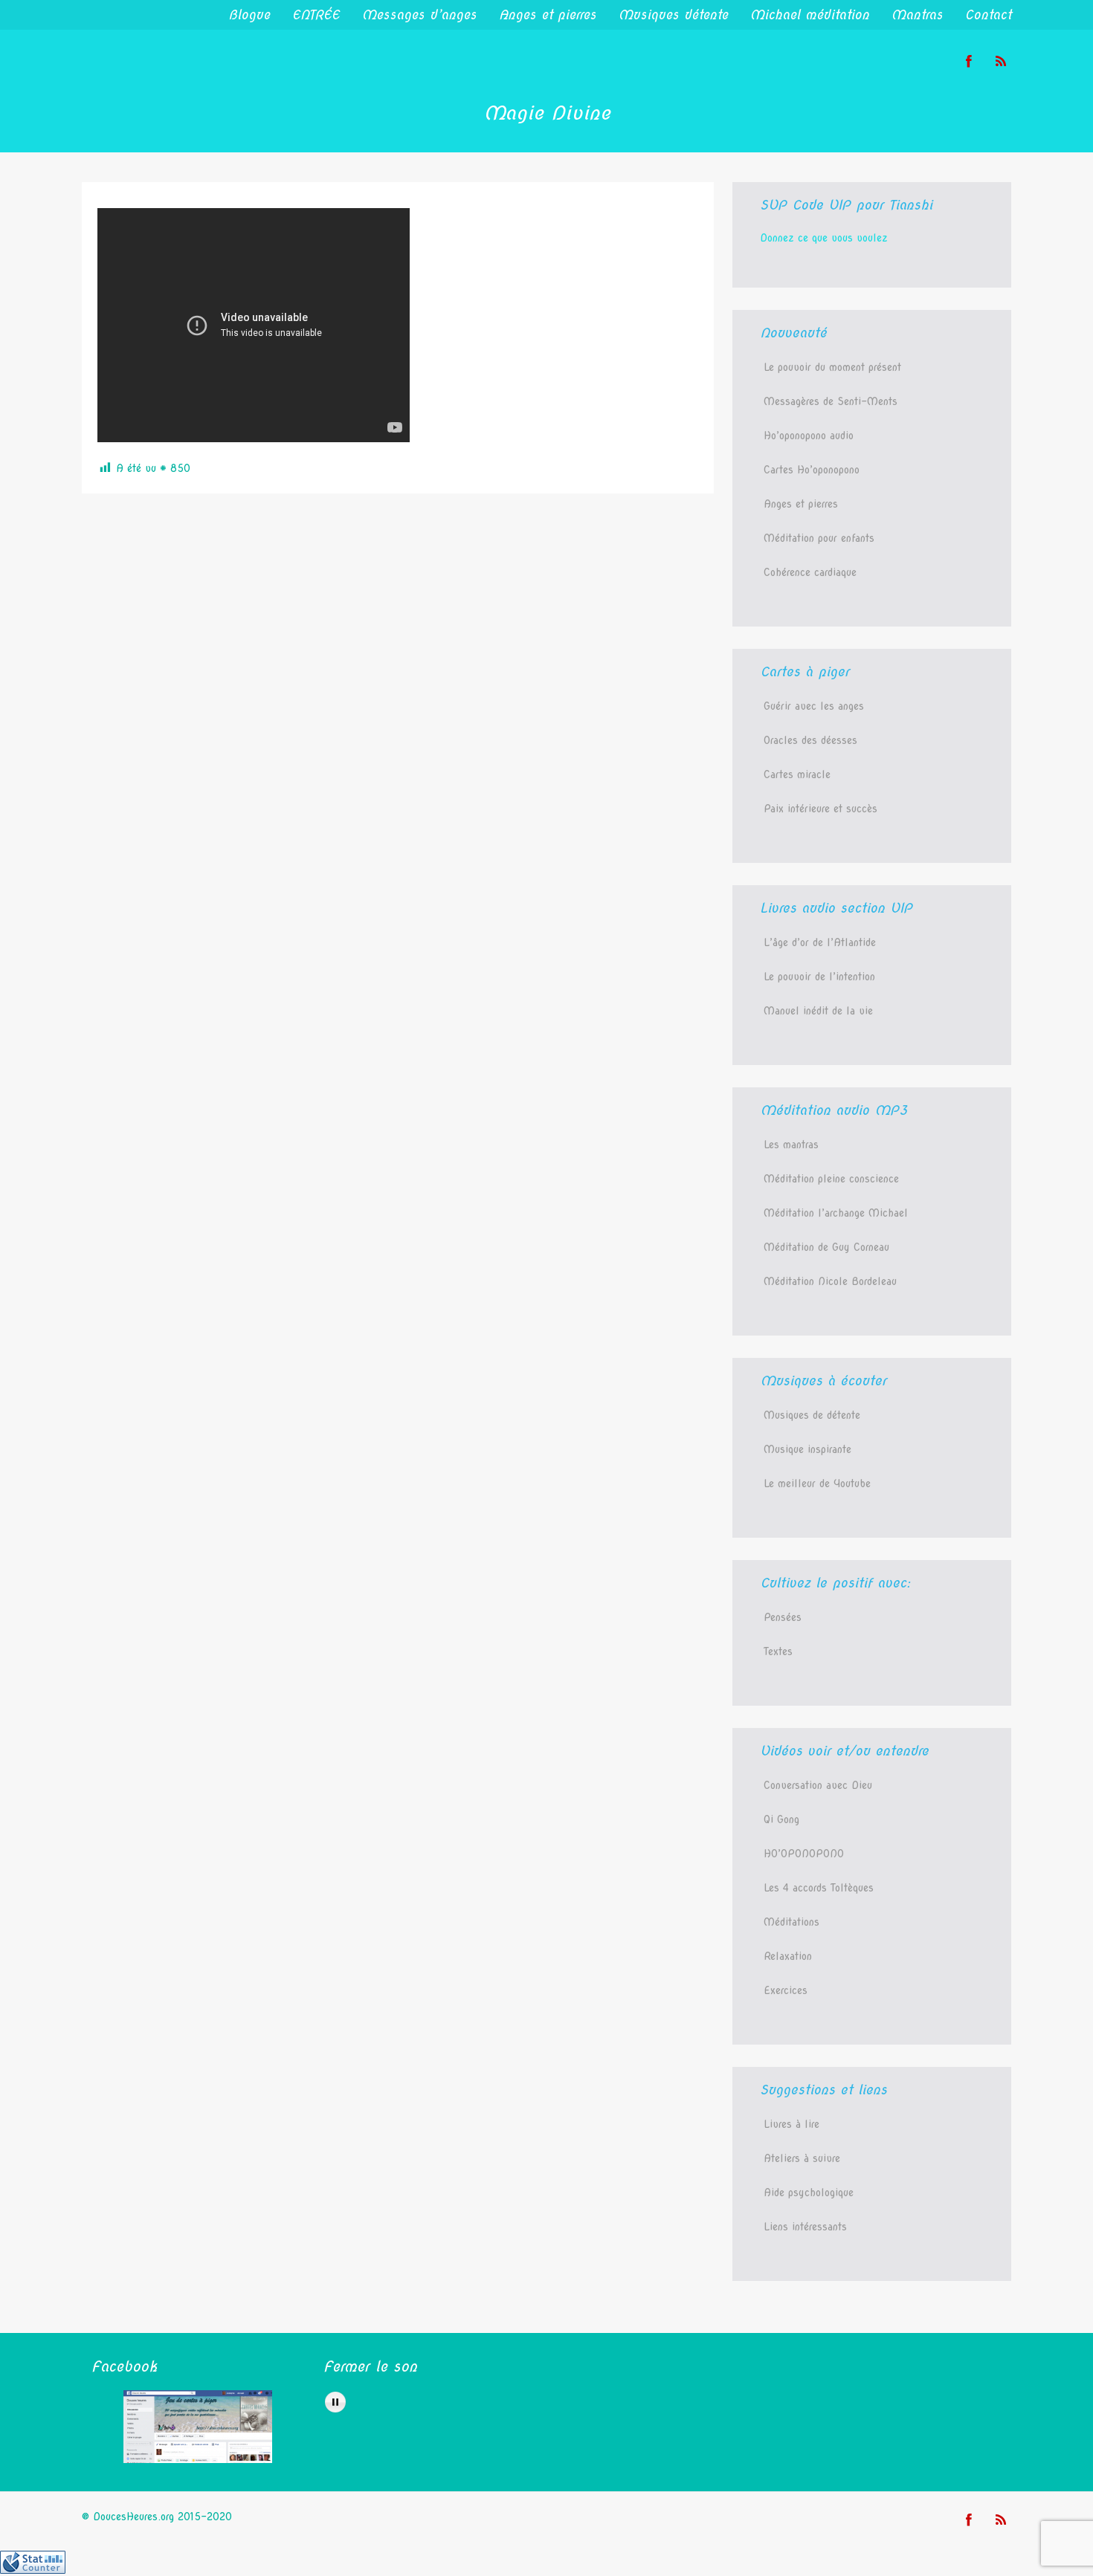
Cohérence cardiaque (810, 572)
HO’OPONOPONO (804, 1854)
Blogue (249, 15)
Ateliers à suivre (802, 2158)
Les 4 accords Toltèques (819, 1888)
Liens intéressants (805, 2227)
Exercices (786, 1990)
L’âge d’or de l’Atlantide (820, 942)
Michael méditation (810, 15)
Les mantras (791, 1145)
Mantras (917, 15)
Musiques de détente (812, 1415)
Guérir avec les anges (814, 706)
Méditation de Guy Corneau (826, 1247)
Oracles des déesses (810, 740)
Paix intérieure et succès (820, 809)
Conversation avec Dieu (818, 1785)
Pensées (783, 1617)
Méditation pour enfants (819, 538)
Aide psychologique (809, 2192)
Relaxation (788, 1956)
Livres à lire (791, 2124)
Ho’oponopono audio (809, 436)
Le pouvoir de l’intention (819, 977)
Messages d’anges (419, 15)
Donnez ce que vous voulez (824, 238)
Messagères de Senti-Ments (831, 401)
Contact (988, 15)
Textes (778, 1651)
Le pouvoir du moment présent (832, 367)
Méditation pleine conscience (831, 1179)
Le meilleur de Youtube (817, 1483)
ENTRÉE (316, 15)
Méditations (791, 1922)
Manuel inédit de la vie (818, 1011)
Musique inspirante (807, 1449)
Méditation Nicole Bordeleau (830, 1281)
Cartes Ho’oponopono (812, 470)
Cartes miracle (797, 774)
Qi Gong (781, 1819)
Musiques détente (673, 15)
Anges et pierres (548, 15)
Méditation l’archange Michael (836, 1213)
